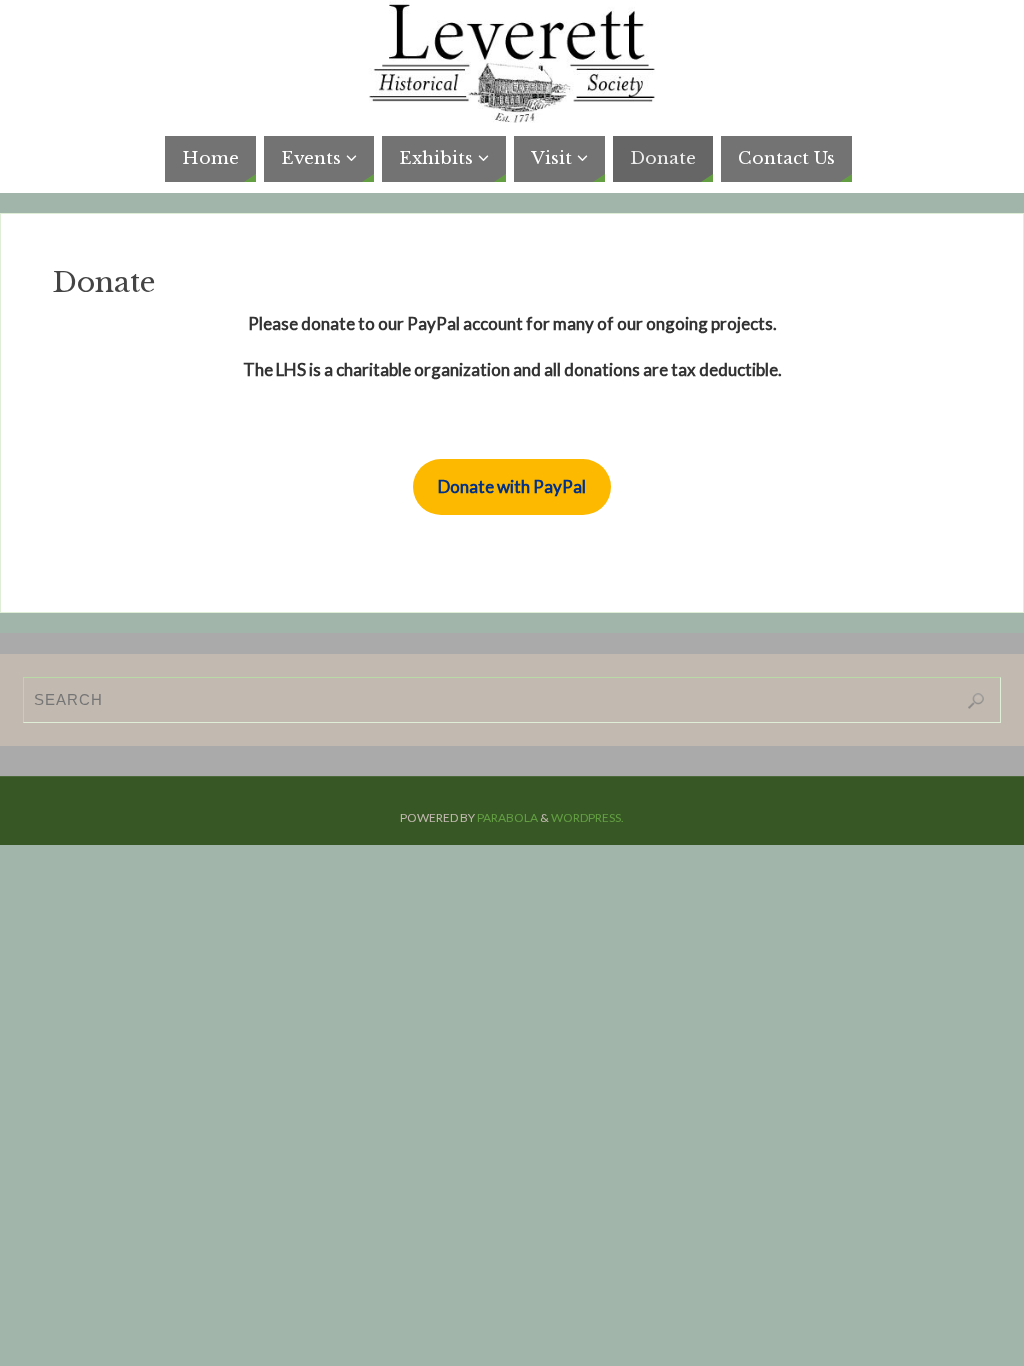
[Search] (976, 701)
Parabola (507, 817)
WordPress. (587, 817)
